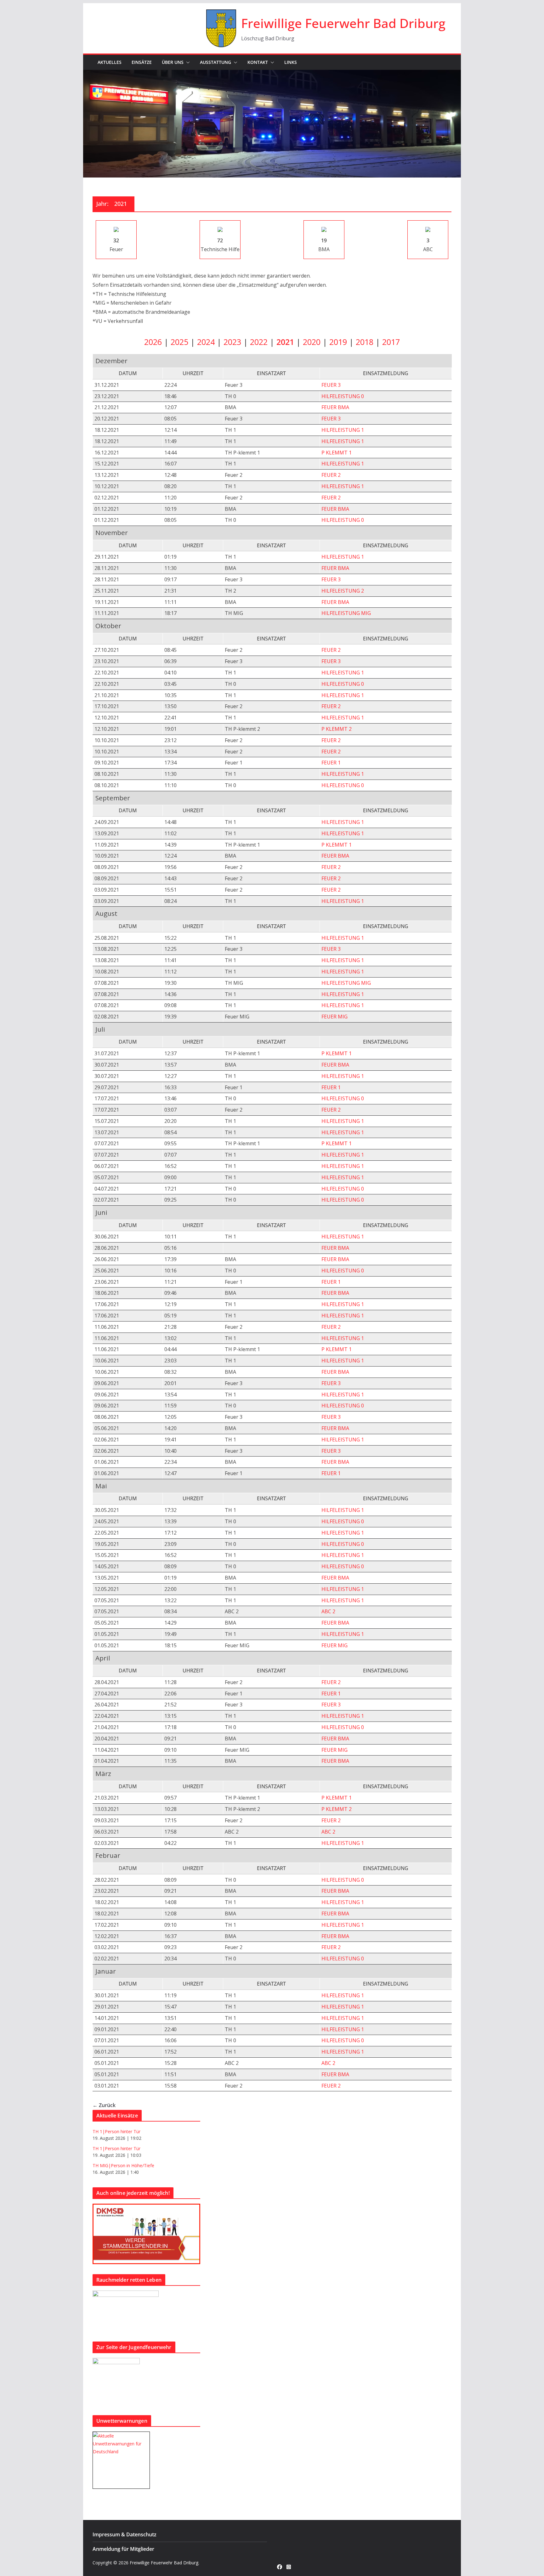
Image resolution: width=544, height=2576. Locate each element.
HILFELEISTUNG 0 (343, 396)
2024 (206, 342)
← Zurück (104, 2105)
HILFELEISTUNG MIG (346, 613)
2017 (391, 342)
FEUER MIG (334, 1017)
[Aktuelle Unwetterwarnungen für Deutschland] (121, 2436)
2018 (365, 342)
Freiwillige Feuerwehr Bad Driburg (343, 23)
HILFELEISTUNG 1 (343, 430)
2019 (338, 342)
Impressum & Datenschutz (125, 2534)
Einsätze (142, 62)
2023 (232, 342)
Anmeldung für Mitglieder (123, 2549)
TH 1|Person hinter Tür (116, 2131)
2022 (259, 342)
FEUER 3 (331, 385)
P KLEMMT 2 (337, 729)
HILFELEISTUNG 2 (343, 591)
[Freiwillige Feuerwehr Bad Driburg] (272, 74)
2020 (312, 342)
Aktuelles (110, 62)
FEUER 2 (331, 475)
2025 (179, 342)
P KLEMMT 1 (337, 453)
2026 (153, 342)
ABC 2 (328, 1611)
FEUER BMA (335, 407)
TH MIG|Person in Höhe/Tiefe (123, 2165)
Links (291, 62)
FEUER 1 (331, 763)
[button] (187, 62)
